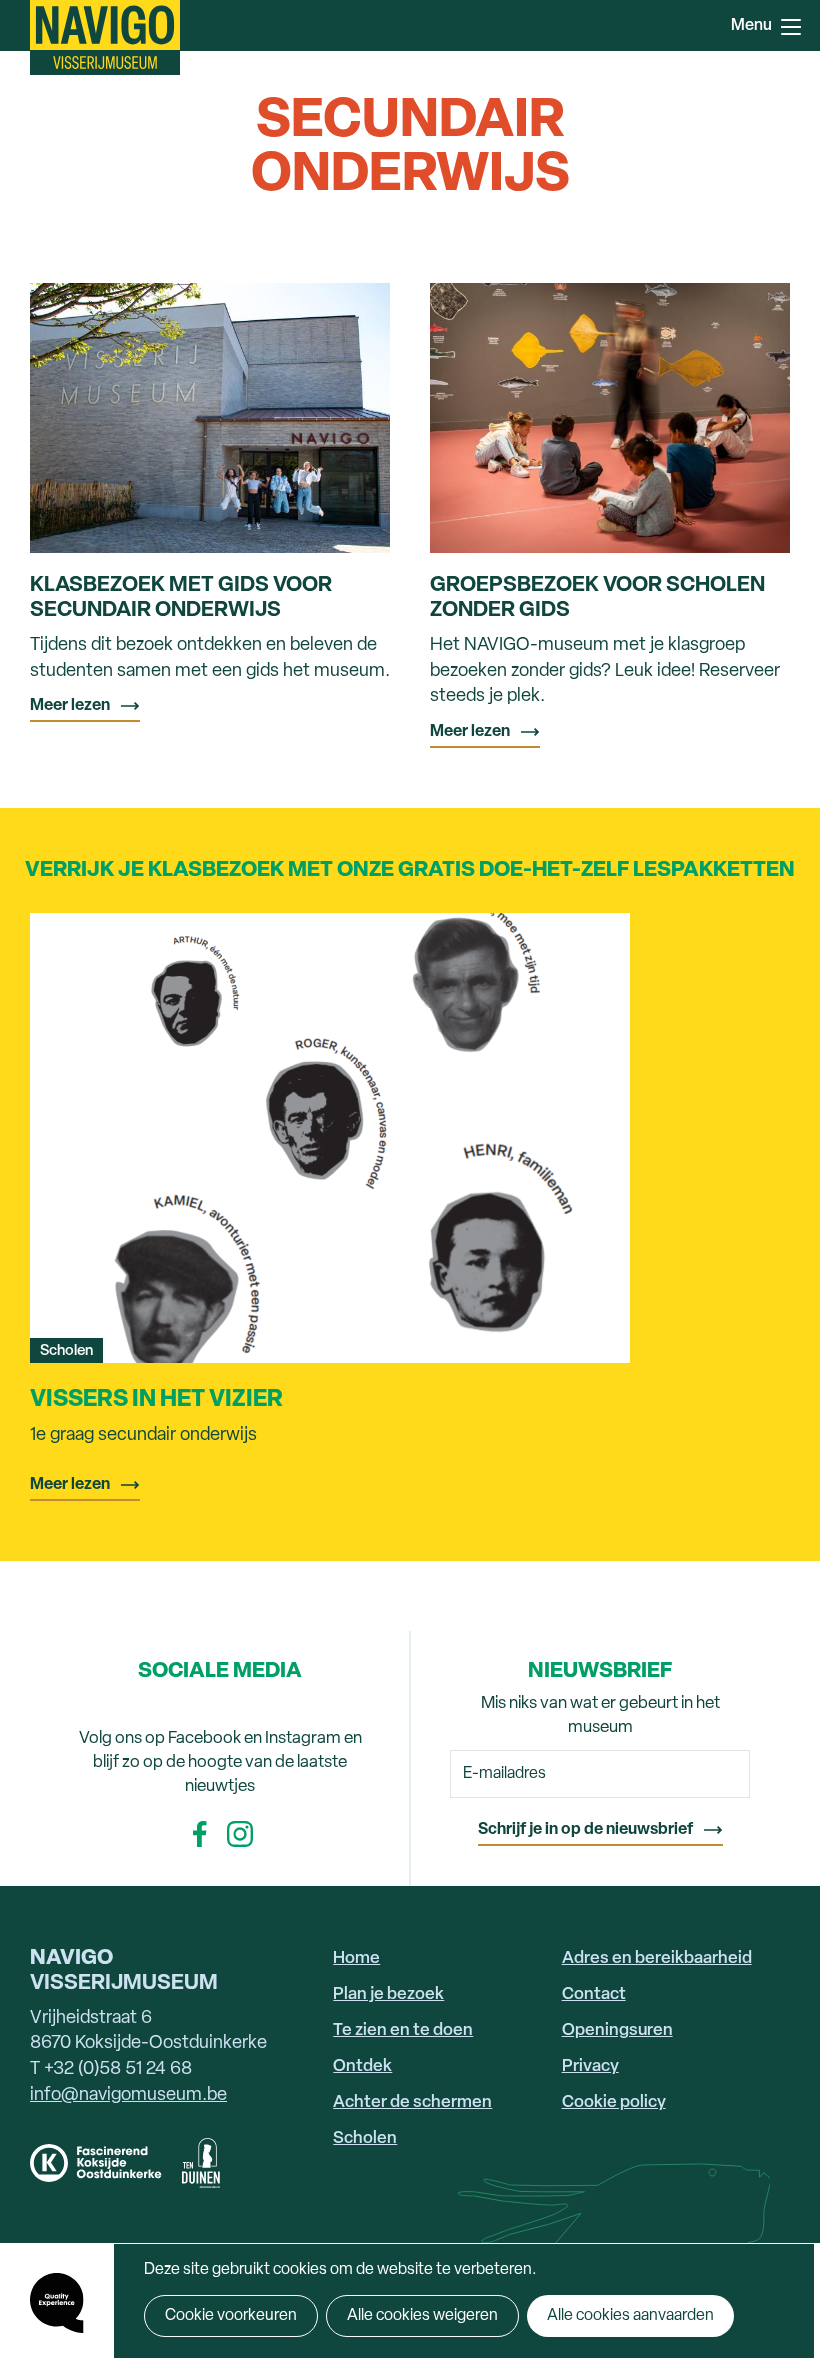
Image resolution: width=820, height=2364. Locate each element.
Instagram (240, 1834)
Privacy (590, 2066)
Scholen (365, 2138)
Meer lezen (70, 706)
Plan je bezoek (388, 1994)
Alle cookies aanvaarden (630, 2316)
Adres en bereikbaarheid (657, 1958)
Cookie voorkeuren (231, 2316)
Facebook (200, 1834)
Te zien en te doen (403, 2030)
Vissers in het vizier (156, 1400)
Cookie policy (614, 2102)
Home (356, 1958)
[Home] (105, 37)
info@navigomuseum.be (128, 2095)
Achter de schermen (412, 2102)
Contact (594, 1994)
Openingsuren (617, 2030)
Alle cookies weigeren (422, 2316)
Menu (790, 25)
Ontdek (362, 2066)
